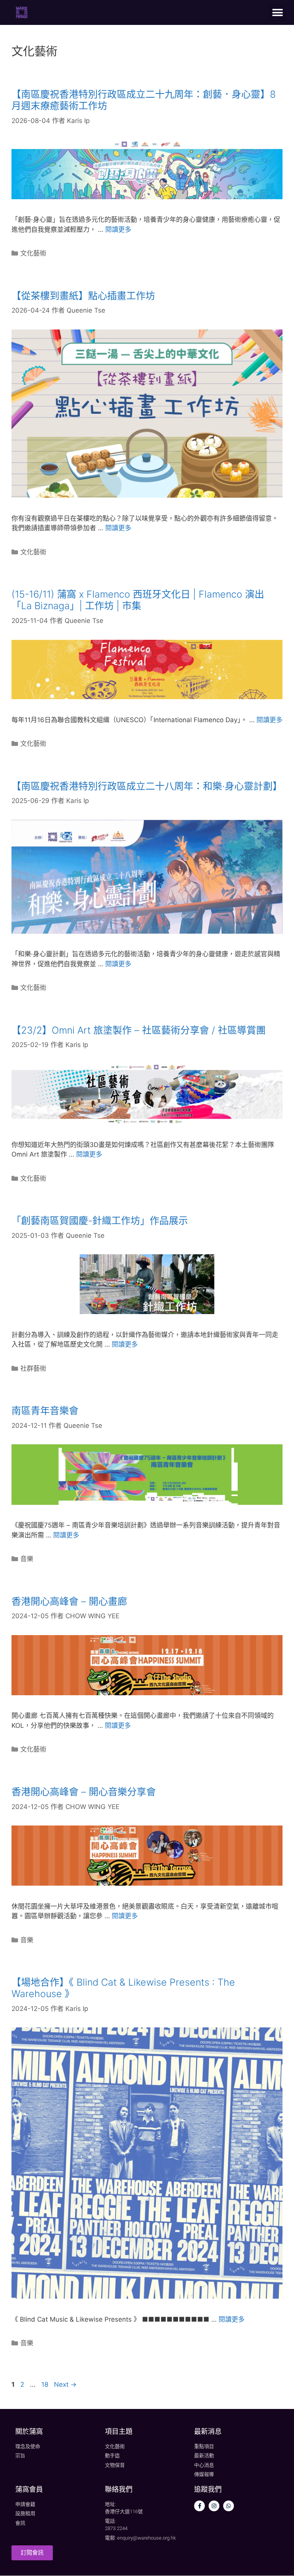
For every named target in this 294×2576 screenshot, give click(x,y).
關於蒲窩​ (29, 2431)
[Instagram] (214, 2506)
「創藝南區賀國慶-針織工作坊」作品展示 (100, 1221)
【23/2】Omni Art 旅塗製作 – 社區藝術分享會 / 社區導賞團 (139, 1030)
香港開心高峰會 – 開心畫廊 (69, 1601)
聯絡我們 (119, 2489)
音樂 (27, 1559)
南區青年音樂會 (45, 1411)
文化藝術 (33, 253)
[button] (278, 12)
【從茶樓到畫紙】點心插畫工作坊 (83, 296)
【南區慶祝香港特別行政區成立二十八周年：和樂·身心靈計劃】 (147, 786)
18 (46, 2384)
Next (65, 2384)
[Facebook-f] (199, 2506)
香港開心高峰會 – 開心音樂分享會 (84, 1792)
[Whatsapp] (229, 2506)
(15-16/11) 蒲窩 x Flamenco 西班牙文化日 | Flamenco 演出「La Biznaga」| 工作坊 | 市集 (138, 600)
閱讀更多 (118, 229)
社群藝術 (33, 1368)
